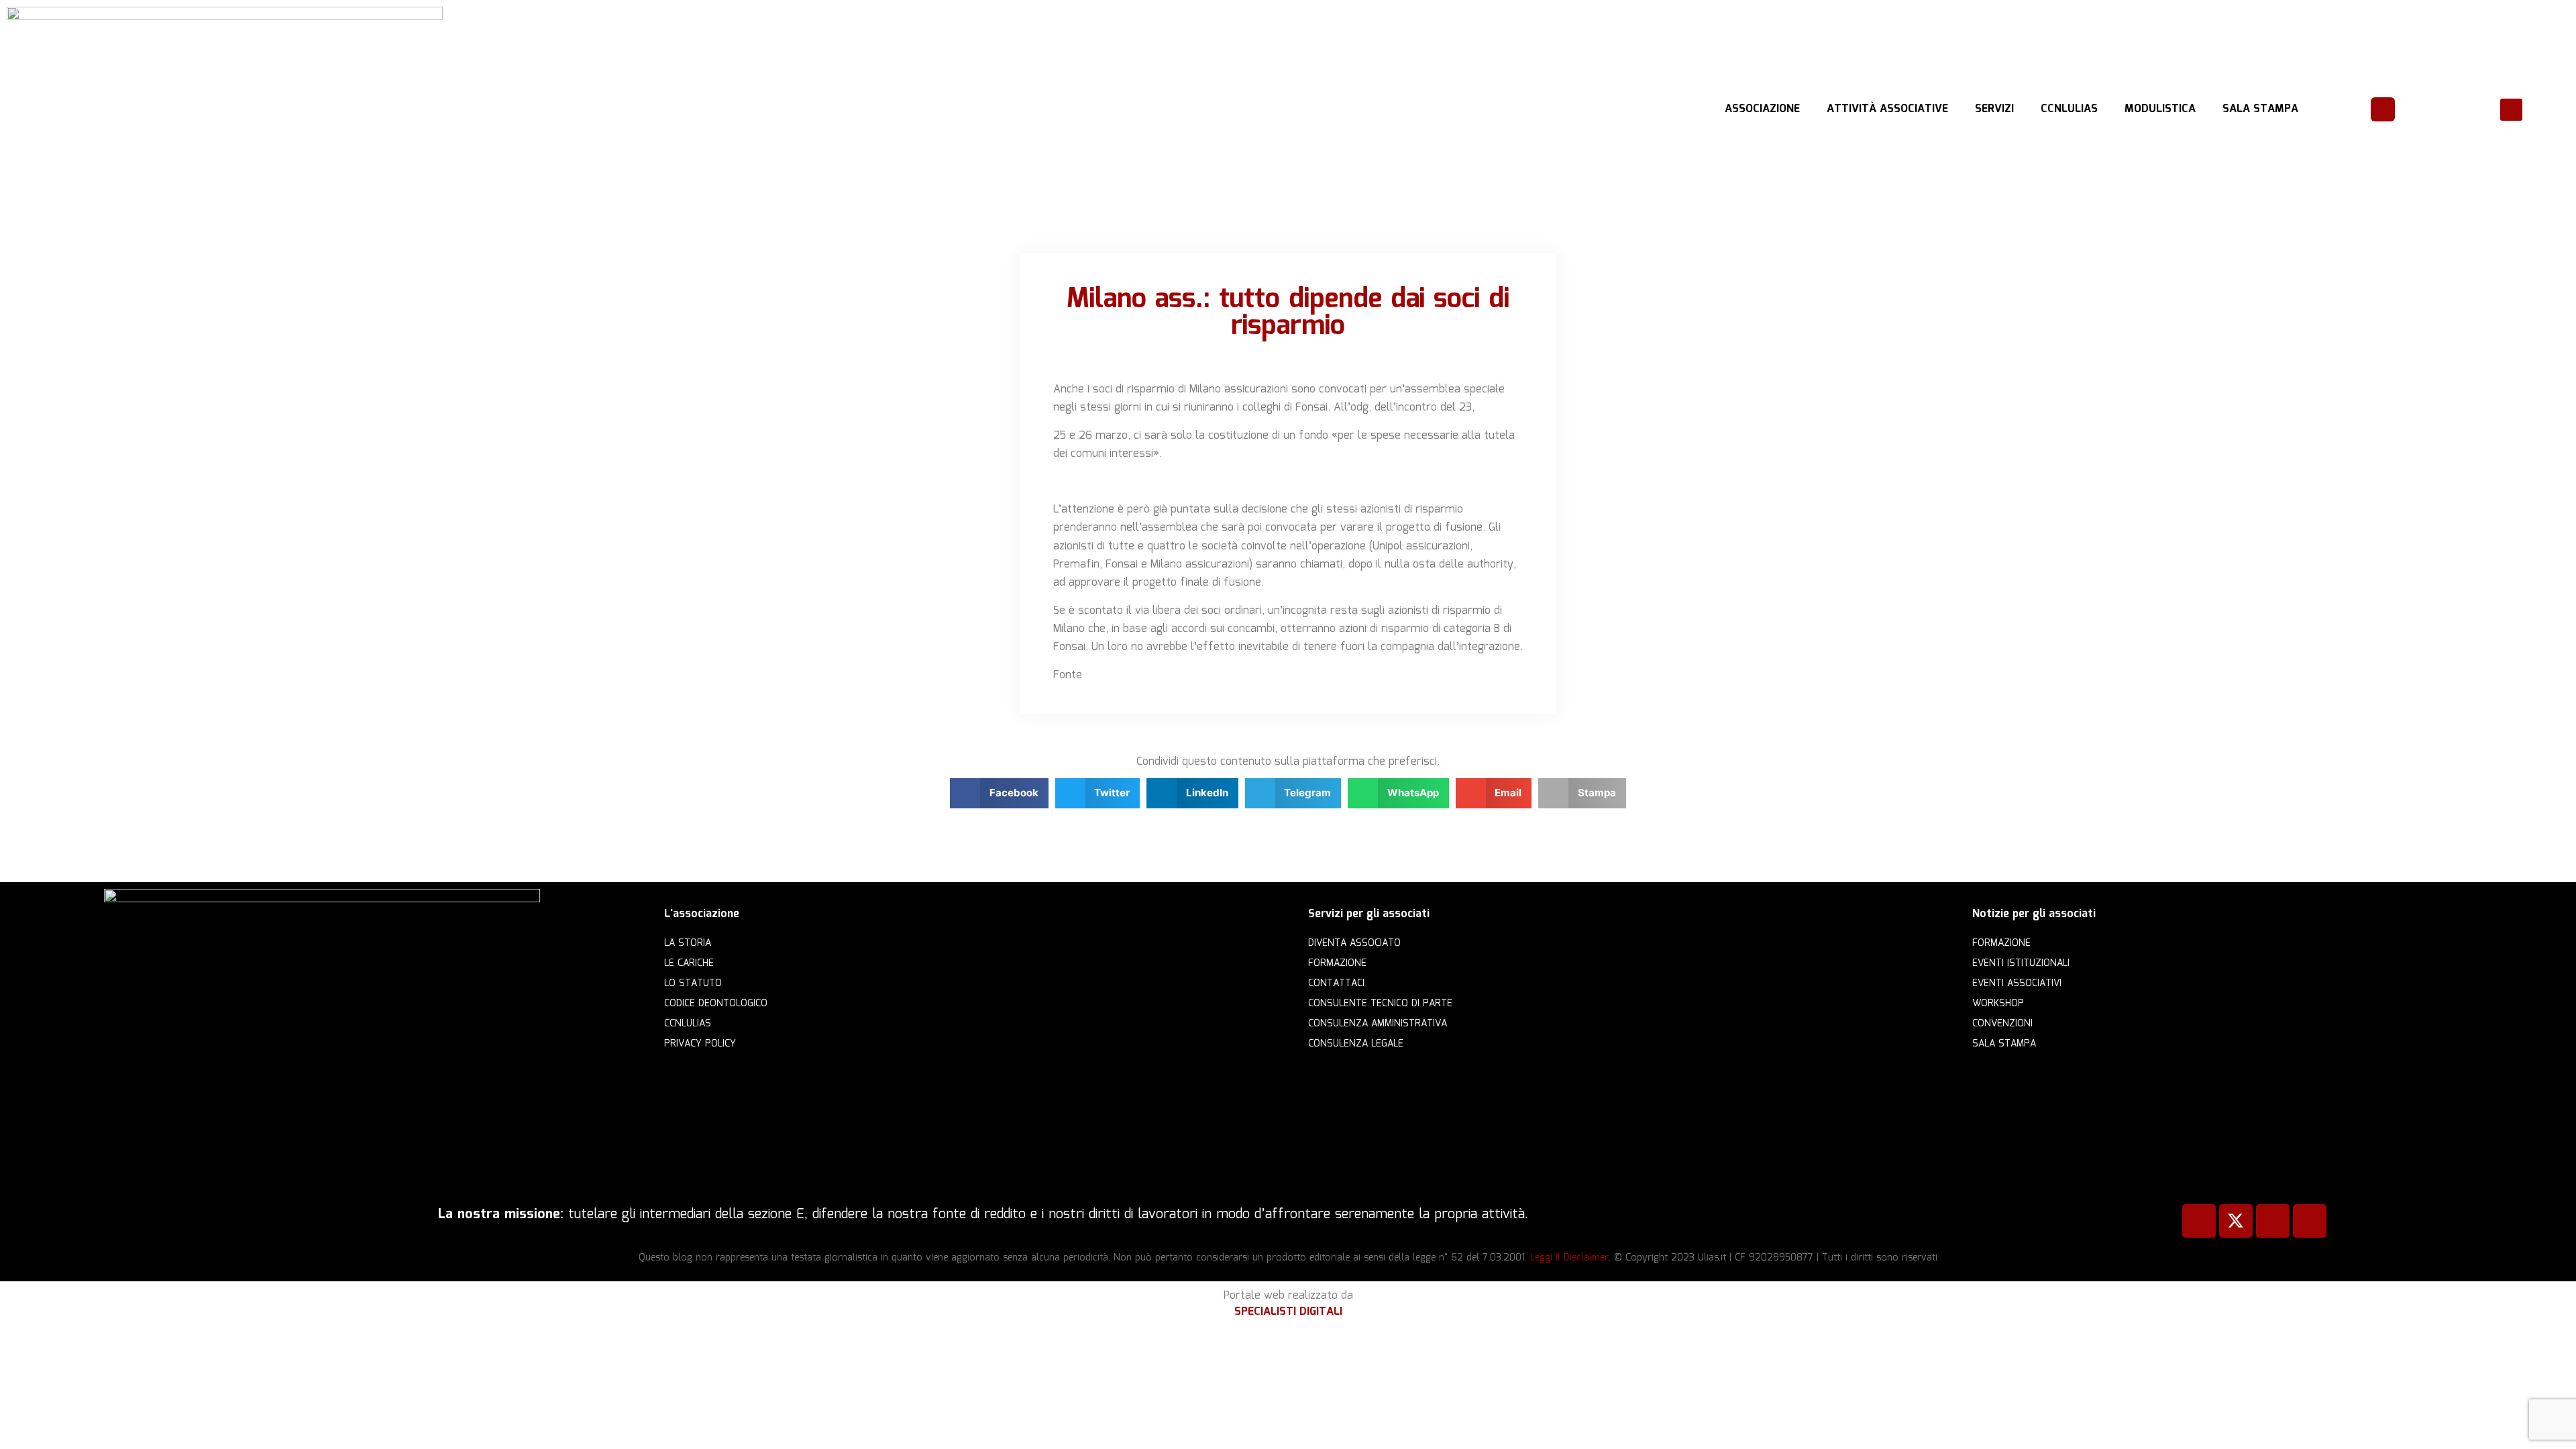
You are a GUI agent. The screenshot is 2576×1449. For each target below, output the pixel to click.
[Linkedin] (2273, 1221)
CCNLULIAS (2069, 109)
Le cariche (689, 963)
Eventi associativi (2017, 983)
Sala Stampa (2260, 109)
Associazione (1762, 109)
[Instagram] (2310, 1221)
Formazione (1337, 963)
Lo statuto (693, 983)
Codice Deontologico (716, 1004)
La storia (688, 943)
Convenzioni (2002, 1024)
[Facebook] (2199, 1221)
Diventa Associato (1354, 943)
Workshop (1998, 1004)
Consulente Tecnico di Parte (1380, 1004)
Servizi (1994, 109)
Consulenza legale (1356, 1044)
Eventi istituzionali (2021, 963)
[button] (2511, 110)
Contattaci (1336, 983)
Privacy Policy (700, 1044)
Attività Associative (1887, 109)
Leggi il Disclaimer (1569, 1258)
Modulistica (2160, 109)
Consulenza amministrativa (1378, 1024)
